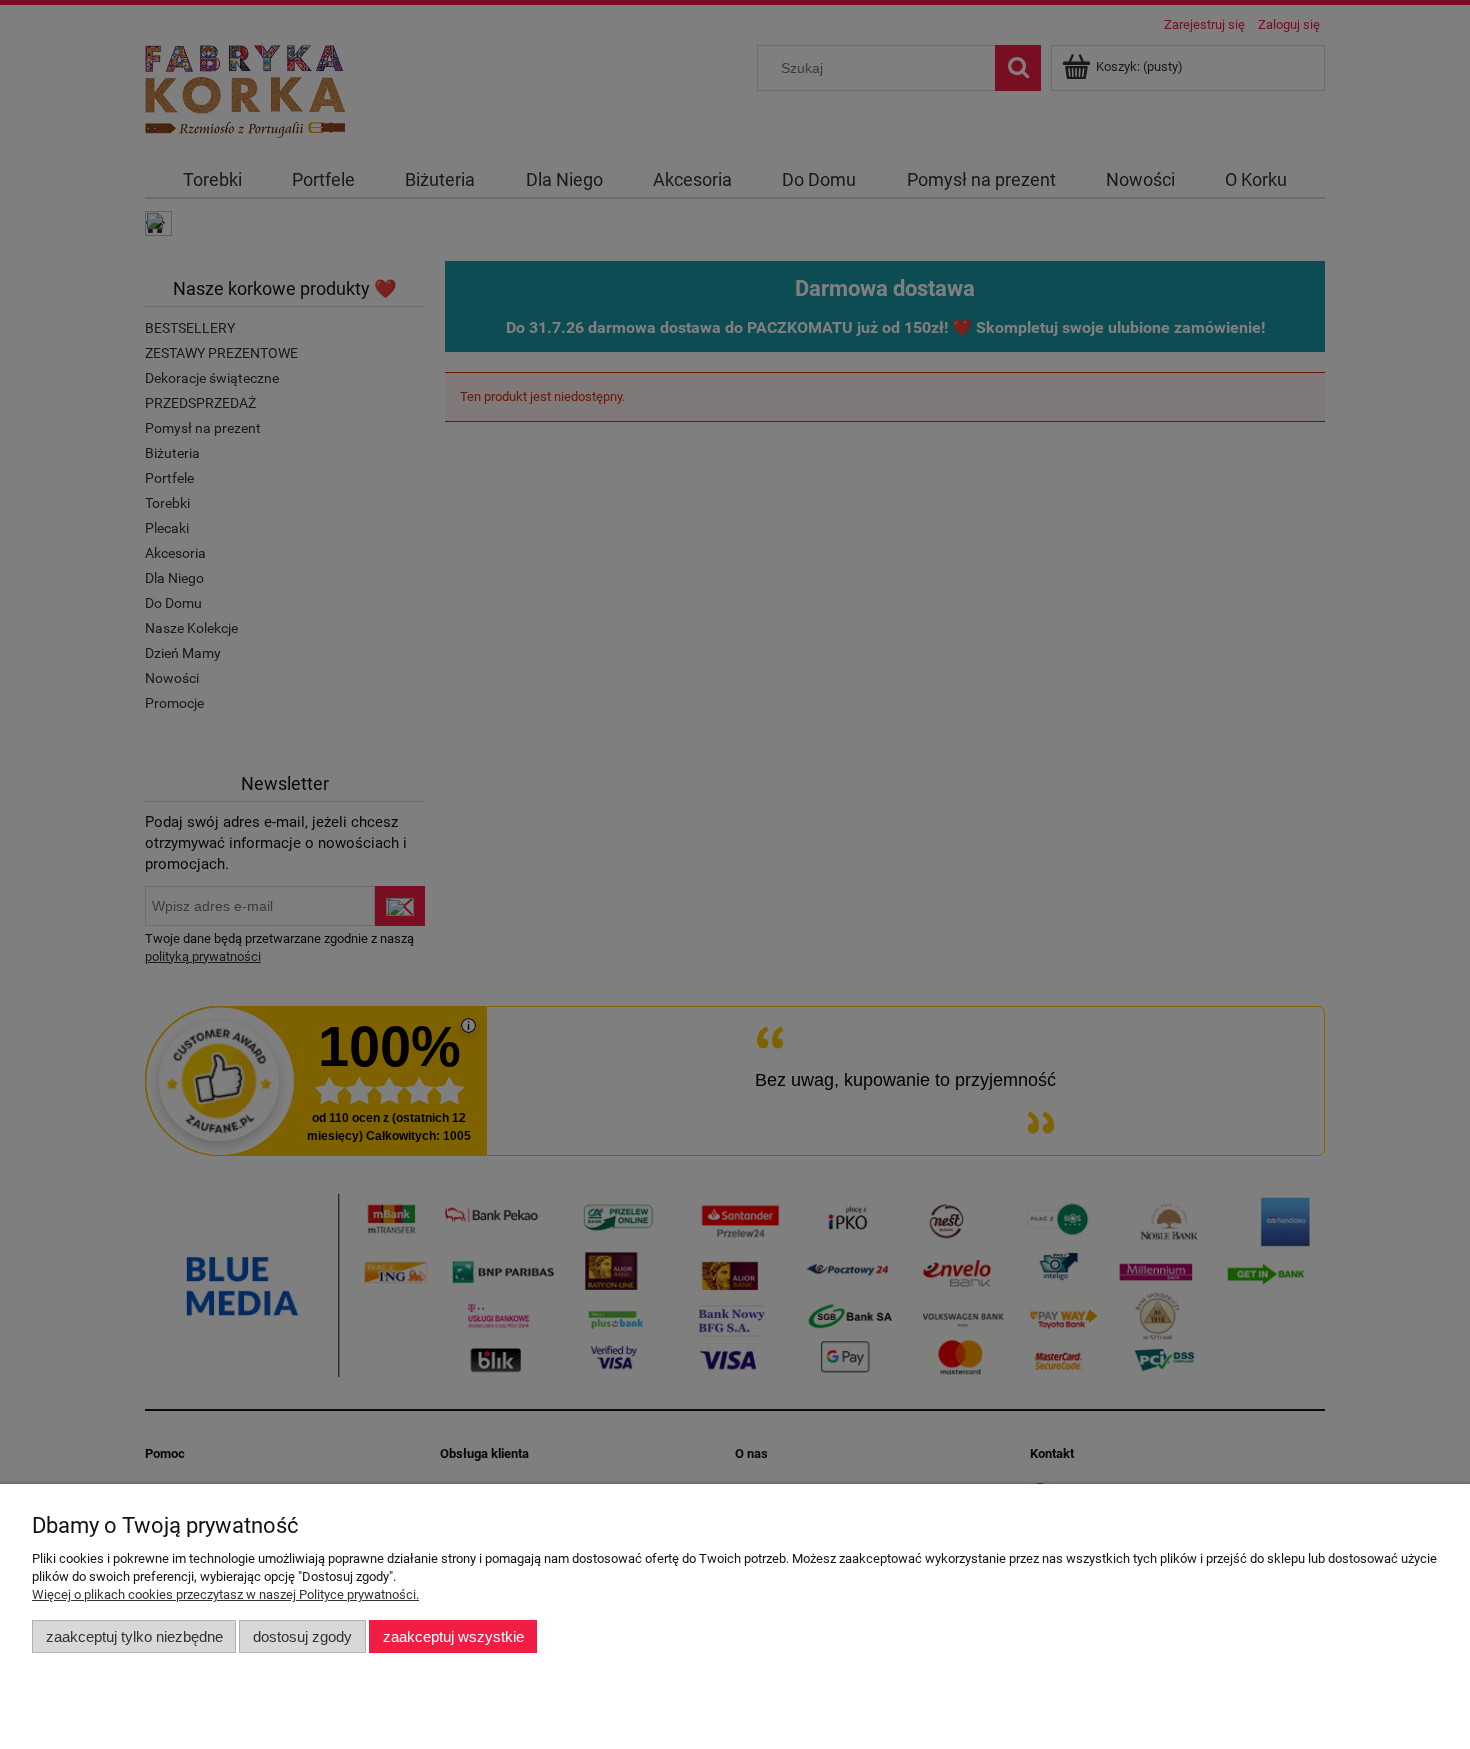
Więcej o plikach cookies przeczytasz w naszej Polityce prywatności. (225, 1594)
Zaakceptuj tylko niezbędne (134, 1636)
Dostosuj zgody (302, 1636)
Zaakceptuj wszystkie (453, 1636)
